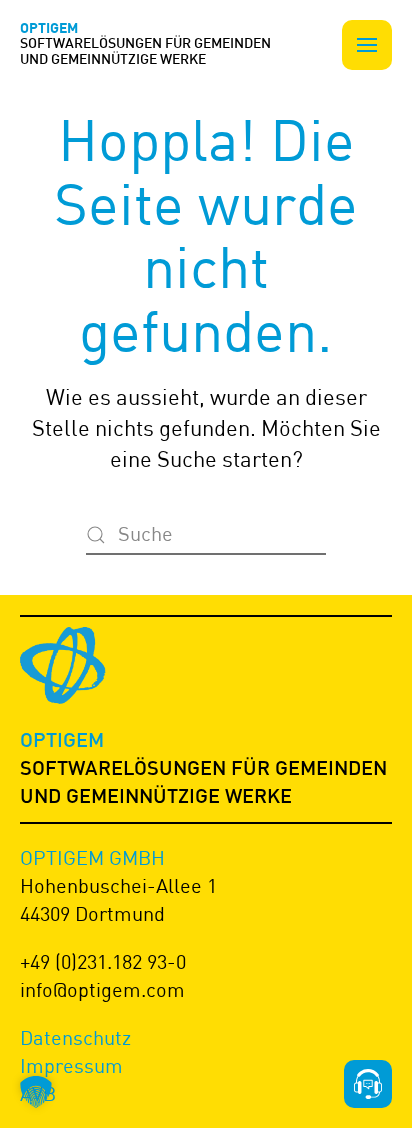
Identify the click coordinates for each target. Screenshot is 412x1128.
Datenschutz (75, 1037)
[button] (367, 45)
